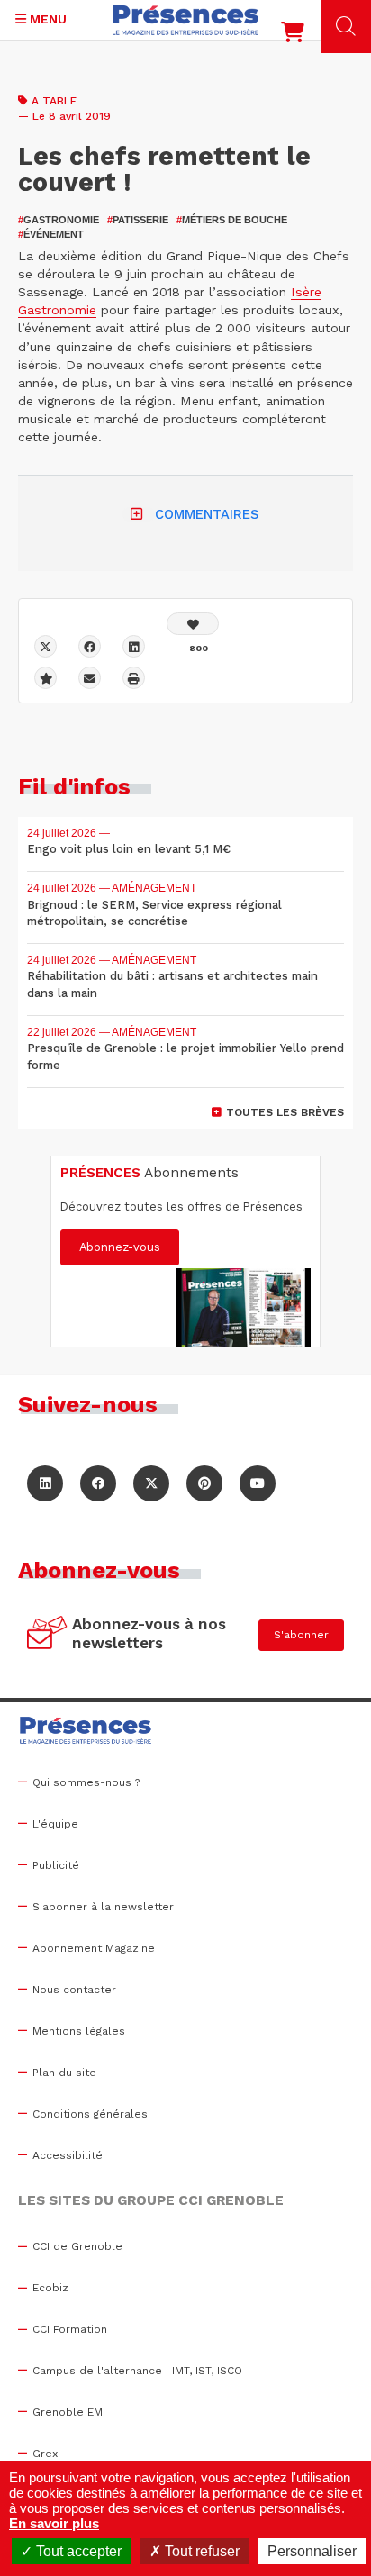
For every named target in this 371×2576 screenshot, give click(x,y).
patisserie (138, 220)
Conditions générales (90, 2114)
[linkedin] (134, 646)
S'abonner (301, 1635)
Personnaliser (312, 2551)
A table (54, 101)
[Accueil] (185, 20)
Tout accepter (77, 2551)
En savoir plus (54, 2523)
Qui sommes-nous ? (86, 1782)
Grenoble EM (68, 2412)
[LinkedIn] (45, 1483)
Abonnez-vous (120, 1247)
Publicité (56, 1865)
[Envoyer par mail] (90, 678)
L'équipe (55, 1824)
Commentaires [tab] (207, 514)
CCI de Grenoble (77, 2246)
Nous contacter (74, 1990)
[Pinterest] (204, 1483)
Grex (45, 2454)
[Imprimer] (134, 678)
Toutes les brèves (285, 1112)
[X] (45, 646)
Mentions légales (79, 2031)
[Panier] (293, 36)
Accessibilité (68, 2155)
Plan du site (64, 2073)
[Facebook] (90, 646)
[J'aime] (193, 624)
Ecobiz (50, 2288)
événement (51, 234)
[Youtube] (258, 1483)
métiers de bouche (232, 220)
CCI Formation (70, 2329)
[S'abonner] (47, 1635)
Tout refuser (200, 2551)
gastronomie (59, 220)
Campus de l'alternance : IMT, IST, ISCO (137, 2371)
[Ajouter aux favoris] (45, 678)
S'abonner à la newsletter (103, 1907)
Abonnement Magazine (94, 1948)
